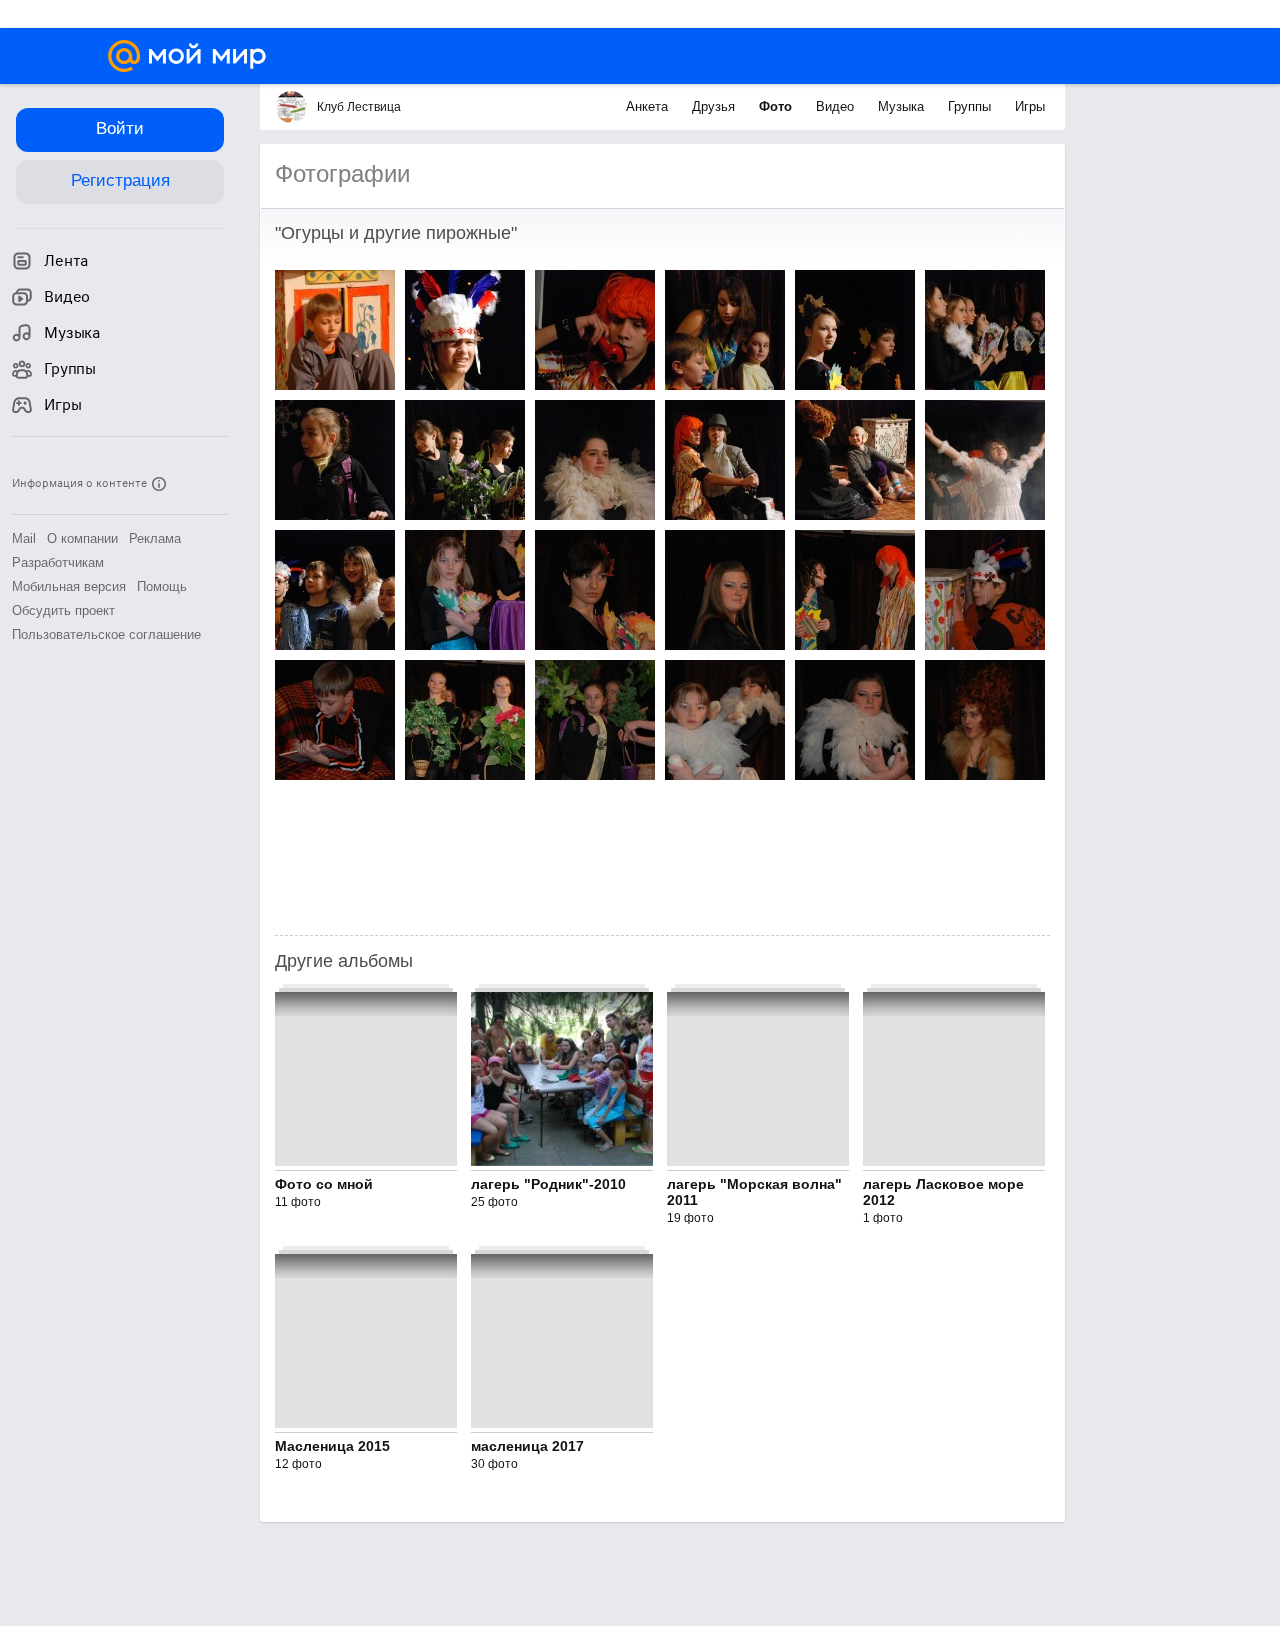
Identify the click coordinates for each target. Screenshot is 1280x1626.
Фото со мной (324, 1184)
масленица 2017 (527, 1446)
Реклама (155, 538)
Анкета (649, 106)
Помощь (162, 586)
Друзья (715, 106)
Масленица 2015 (332, 1446)
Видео (837, 106)
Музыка (903, 106)
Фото (777, 106)
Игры (1030, 106)
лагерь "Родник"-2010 (548, 1184)
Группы (971, 106)
